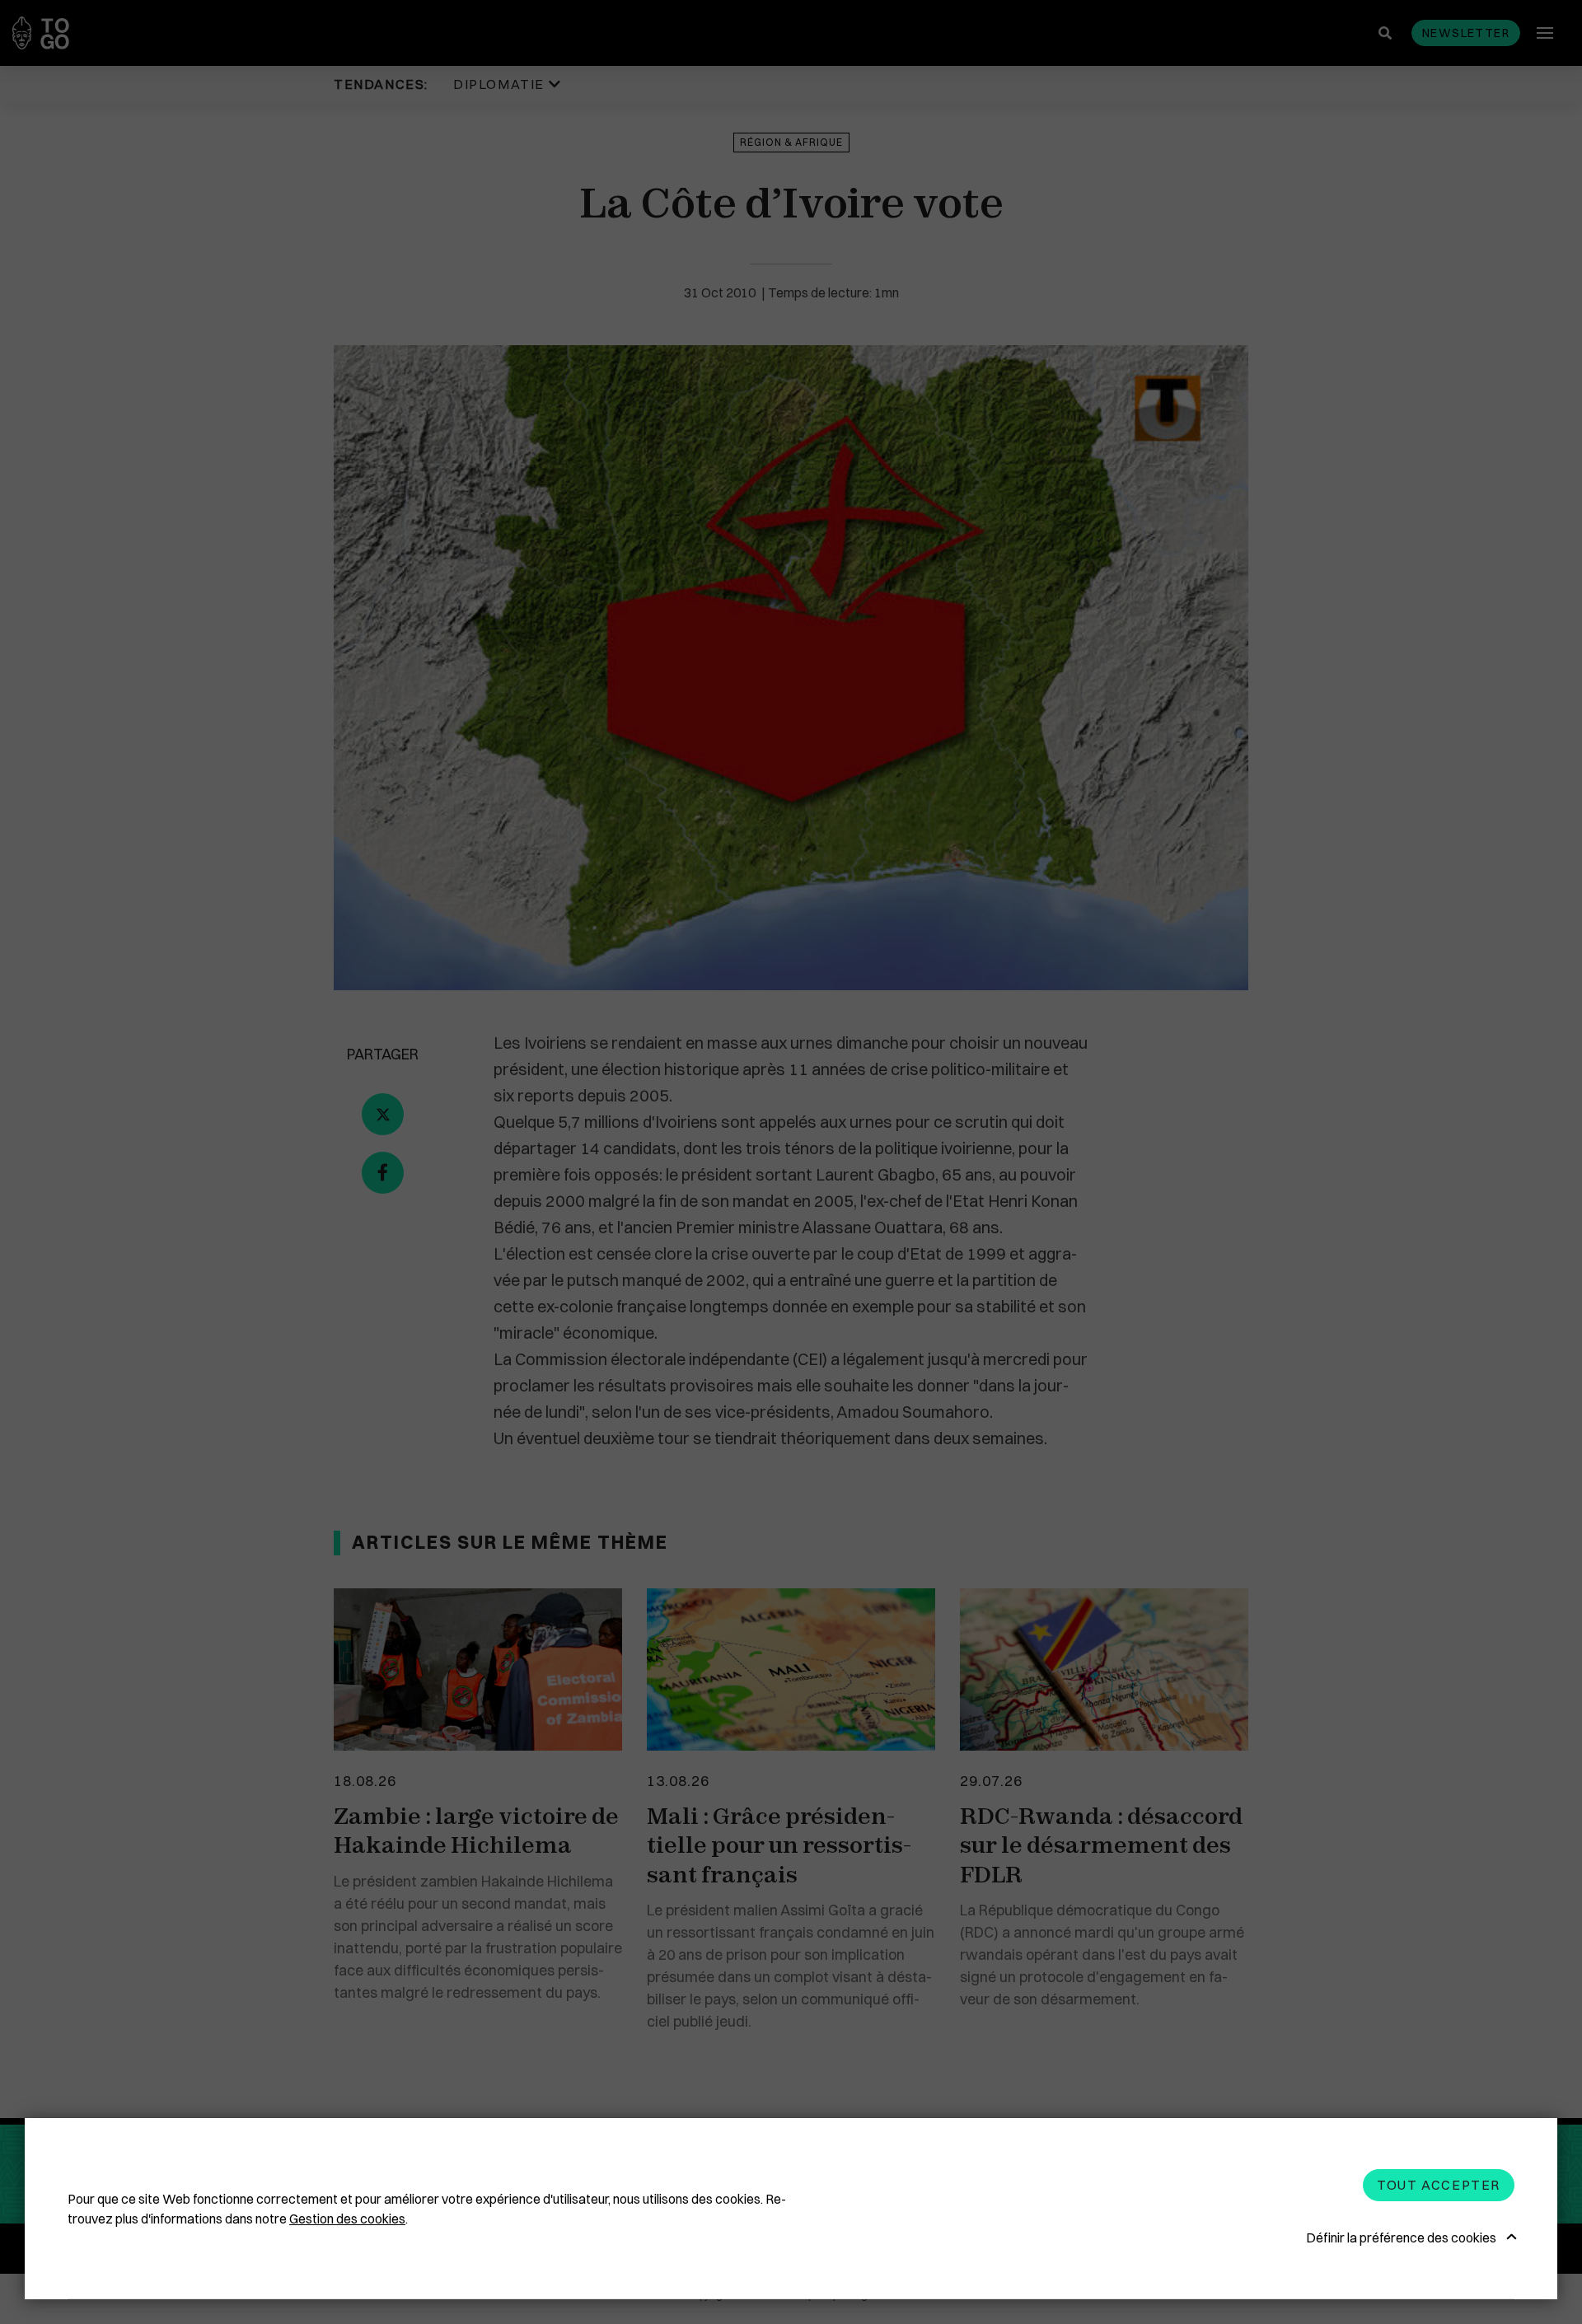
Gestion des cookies (347, 2219)
